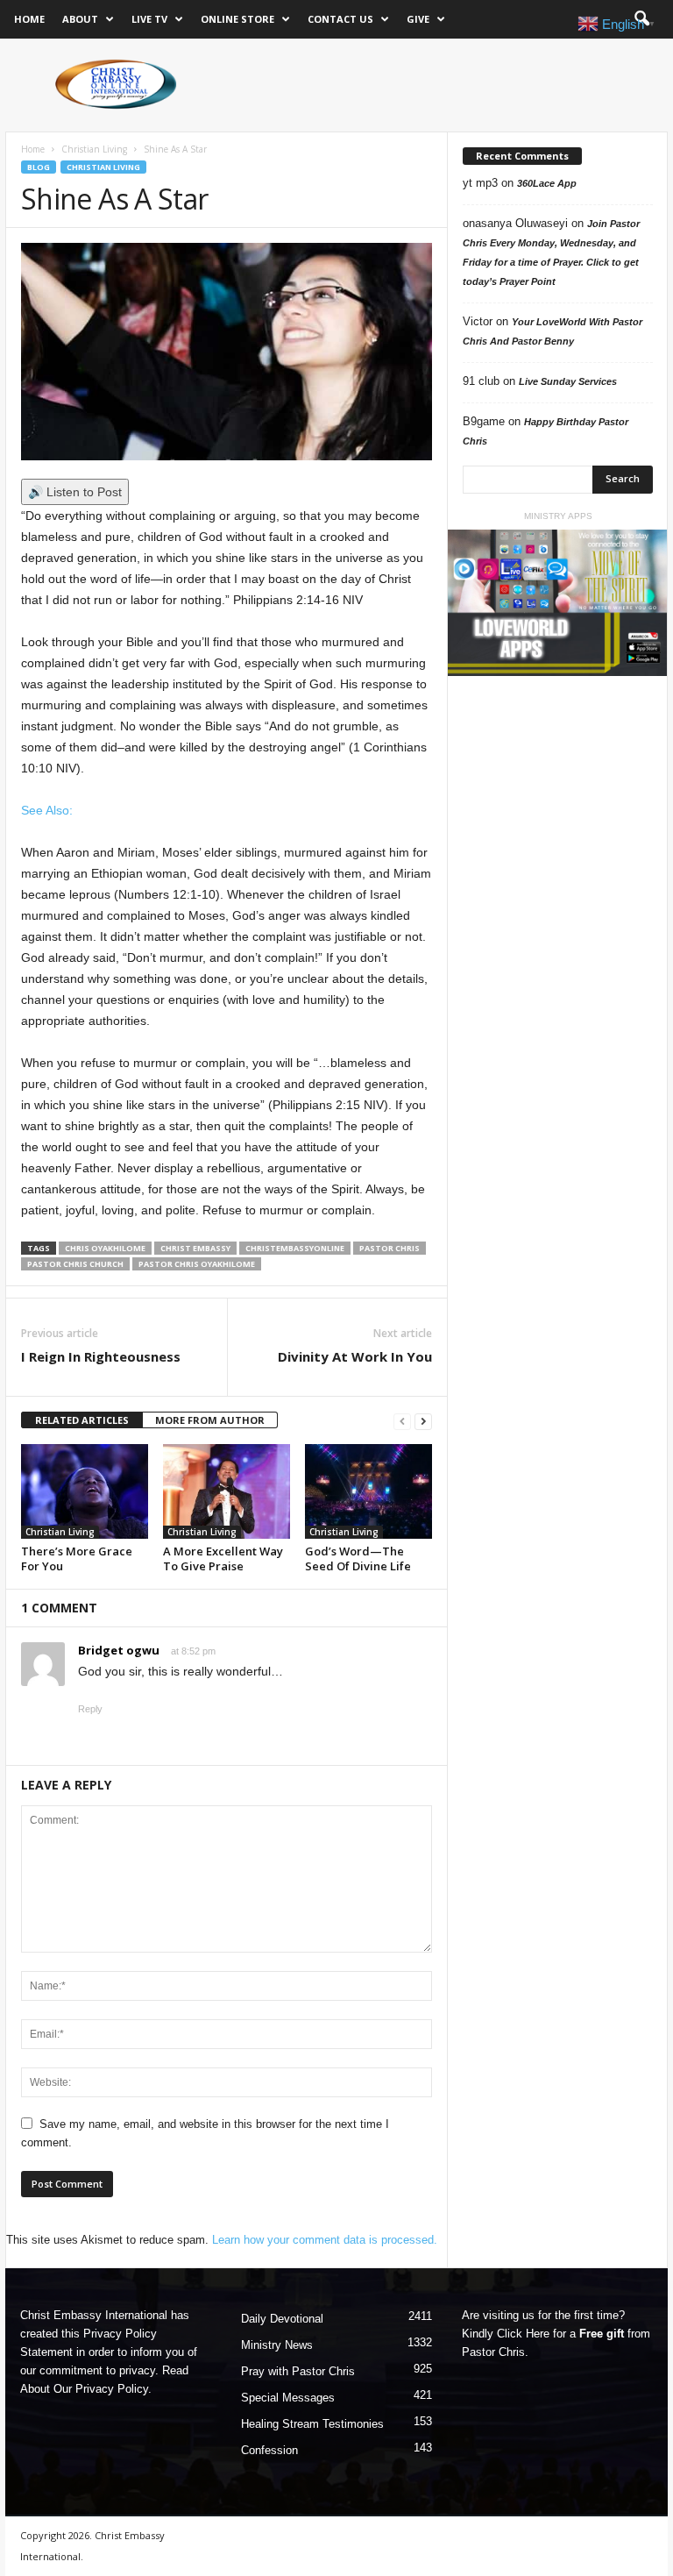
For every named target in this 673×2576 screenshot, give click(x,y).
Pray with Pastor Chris (298, 2371)
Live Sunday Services (568, 381)
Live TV (149, 19)
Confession (269, 2450)
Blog (39, 167)
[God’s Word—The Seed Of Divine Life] (368, 1491)
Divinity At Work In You (355, 1356)
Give (418, 19)
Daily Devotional (282, 2319)
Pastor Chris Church (75, 1264)
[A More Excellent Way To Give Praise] (227, 1491)
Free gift (602, 2334)
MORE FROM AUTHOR (210, 1420)
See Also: (47, 810)
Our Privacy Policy (101, 2389)
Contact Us (340, 19)
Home (29, 19)
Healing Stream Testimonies (312, 2424)
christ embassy (195, 1248)
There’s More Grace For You (77, 1558)
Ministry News (277, 2345)
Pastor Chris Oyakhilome (197, 1264)
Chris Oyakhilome (105, 1248)
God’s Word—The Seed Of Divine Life (358, 1558)
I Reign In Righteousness (101, 1356)
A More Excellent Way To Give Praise (223, 1558)
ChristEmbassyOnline (295, 1248)
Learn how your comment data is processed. (325, 2240)
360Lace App (547, 183)
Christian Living (94, 149)
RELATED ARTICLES (82, 1420)
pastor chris (390, 1248)
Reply (90, 1709)
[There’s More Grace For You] (85, 1491)
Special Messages (288, 2398)
